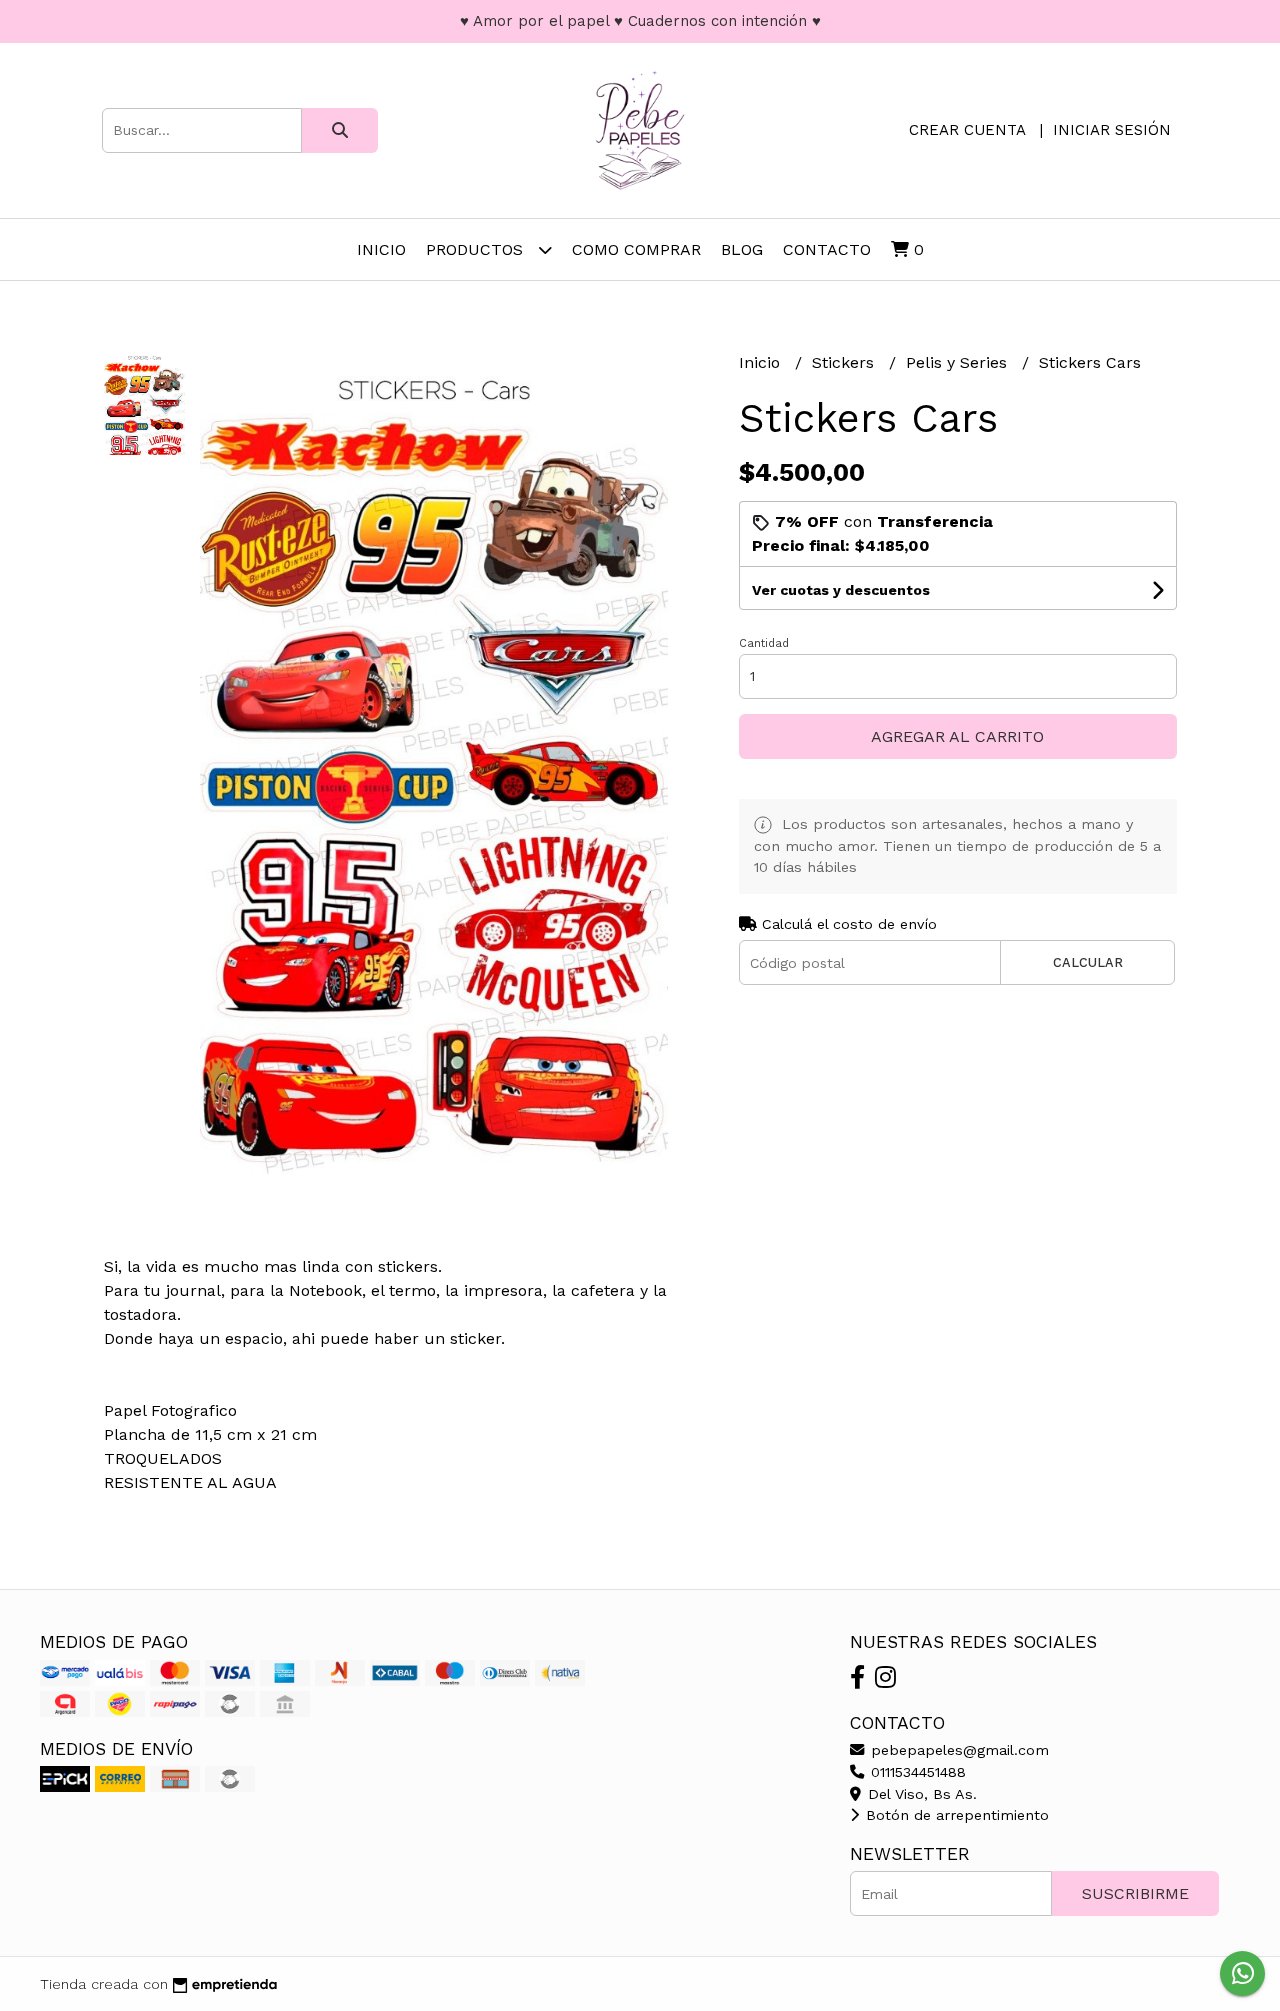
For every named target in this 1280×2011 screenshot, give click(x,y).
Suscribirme (1135, 1893)
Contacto (827, 249)
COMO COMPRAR (636, 249)
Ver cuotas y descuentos (841, 590)
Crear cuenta (967, 130)
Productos (477, 249)
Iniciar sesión (1112, 130)
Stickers (845, 362)
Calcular (1088, 962)
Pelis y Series (959, 362)
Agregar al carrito (957, 736)
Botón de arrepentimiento (955, 1815)
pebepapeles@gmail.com (957, 1750)
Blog (742, 249)
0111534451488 (916, 1772)
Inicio (381, 249)
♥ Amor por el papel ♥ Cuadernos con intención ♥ (640, 21)
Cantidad (764, 643)
